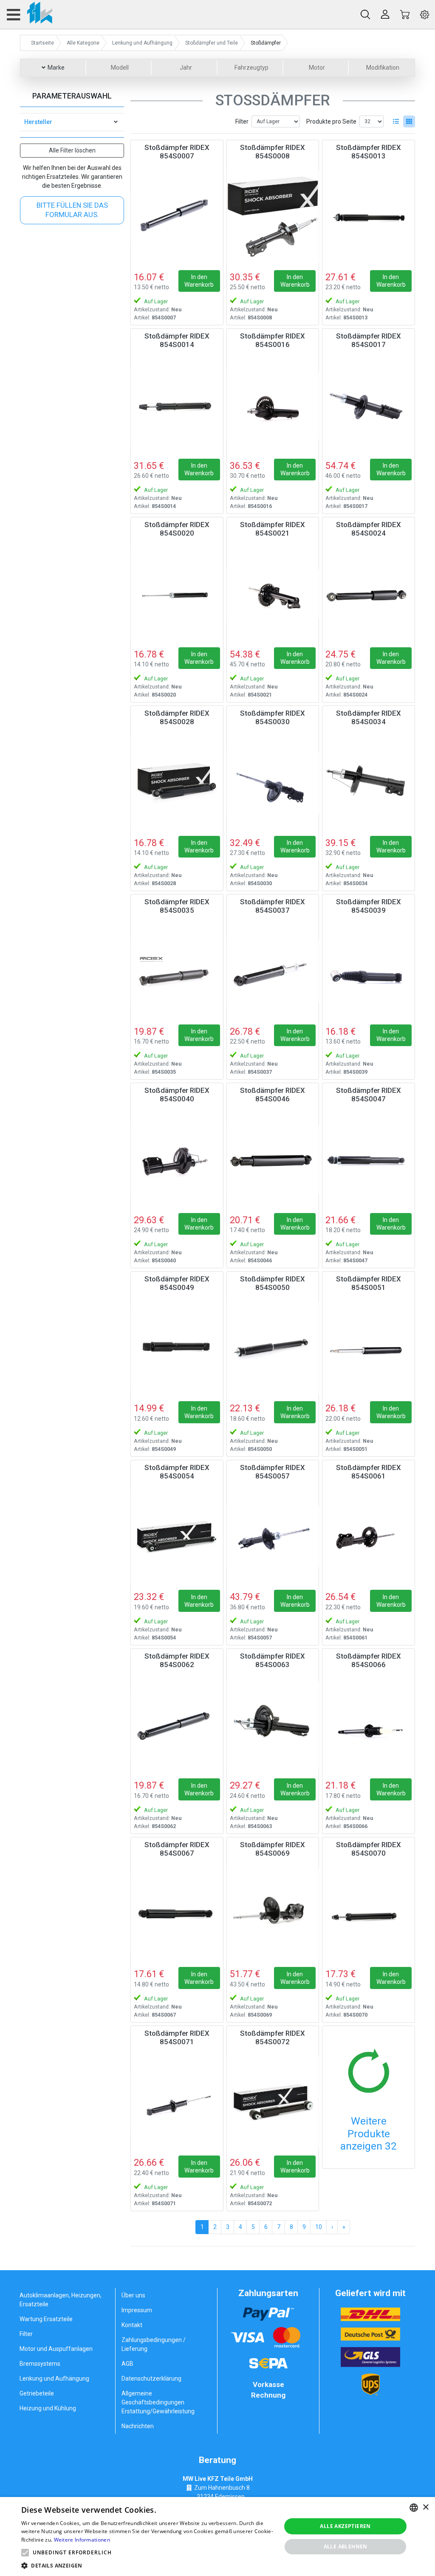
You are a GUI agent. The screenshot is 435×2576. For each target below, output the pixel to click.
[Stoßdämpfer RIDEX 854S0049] (177, 1348)
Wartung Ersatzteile (46, 2319)
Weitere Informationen (82, 2540)
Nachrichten (138, 2426)
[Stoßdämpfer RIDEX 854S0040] (177, 1160)
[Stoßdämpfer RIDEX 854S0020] (177, 594)
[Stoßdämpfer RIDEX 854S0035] (177, 971)
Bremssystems (40, 2364)
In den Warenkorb (199, 281)
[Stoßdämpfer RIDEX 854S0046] (273, 1160)
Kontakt (132, 2325)
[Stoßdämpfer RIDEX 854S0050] (273, 1348)
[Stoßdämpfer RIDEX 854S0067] (177, 1914)
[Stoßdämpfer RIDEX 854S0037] (273, 971)
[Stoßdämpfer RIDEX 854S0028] (177, 783)
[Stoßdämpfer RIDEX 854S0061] (369, 1537)
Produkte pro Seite (331, 121)
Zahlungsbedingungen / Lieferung (154, 2344)
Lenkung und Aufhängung (54, 2378)
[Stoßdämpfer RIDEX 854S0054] (177, 1537)
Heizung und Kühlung (48, 2408)
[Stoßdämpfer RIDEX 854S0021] (273, 594)
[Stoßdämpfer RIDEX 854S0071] (177, 2103)
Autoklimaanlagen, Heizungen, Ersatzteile (61, 2300)
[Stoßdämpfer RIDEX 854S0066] (369, 1725)
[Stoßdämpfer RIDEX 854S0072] (273, 2103)
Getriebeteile (37, 2393)
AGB (127, 2364)
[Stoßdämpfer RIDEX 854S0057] (273, 1537)
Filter (242, 121)
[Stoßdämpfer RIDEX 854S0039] (369, 971)
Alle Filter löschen (72, 150)
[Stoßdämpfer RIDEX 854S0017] (369, 405)
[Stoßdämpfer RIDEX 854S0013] (369, 217)
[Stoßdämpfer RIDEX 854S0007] (177, 217)
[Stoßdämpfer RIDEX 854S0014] (177, 405)
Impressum (137, 2310)
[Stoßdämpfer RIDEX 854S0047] (369, 1160)
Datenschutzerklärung (151, 2378)
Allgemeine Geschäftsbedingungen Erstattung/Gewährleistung (158, 2402)
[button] (25, 2553)
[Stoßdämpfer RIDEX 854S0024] (369, 594)
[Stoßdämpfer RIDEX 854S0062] (177, 1725)
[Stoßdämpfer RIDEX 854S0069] (273, 1914)
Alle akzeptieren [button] (345, 2526)
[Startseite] (29, 14)
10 (319, 2227)
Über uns (133, 2295)
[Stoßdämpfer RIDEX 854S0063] (273, 1725)
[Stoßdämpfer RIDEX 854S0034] (369, 783)
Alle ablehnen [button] (346, 2546)
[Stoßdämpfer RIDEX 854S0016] (273, 405)
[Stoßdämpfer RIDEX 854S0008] (273, 217)
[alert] (217, 2536)
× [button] (425, 2507)
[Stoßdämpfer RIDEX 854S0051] (369, 1348)
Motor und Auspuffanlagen (56, 2349)
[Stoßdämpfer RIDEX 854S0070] (369, 1914)
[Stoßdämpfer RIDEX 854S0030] (273, 783)
